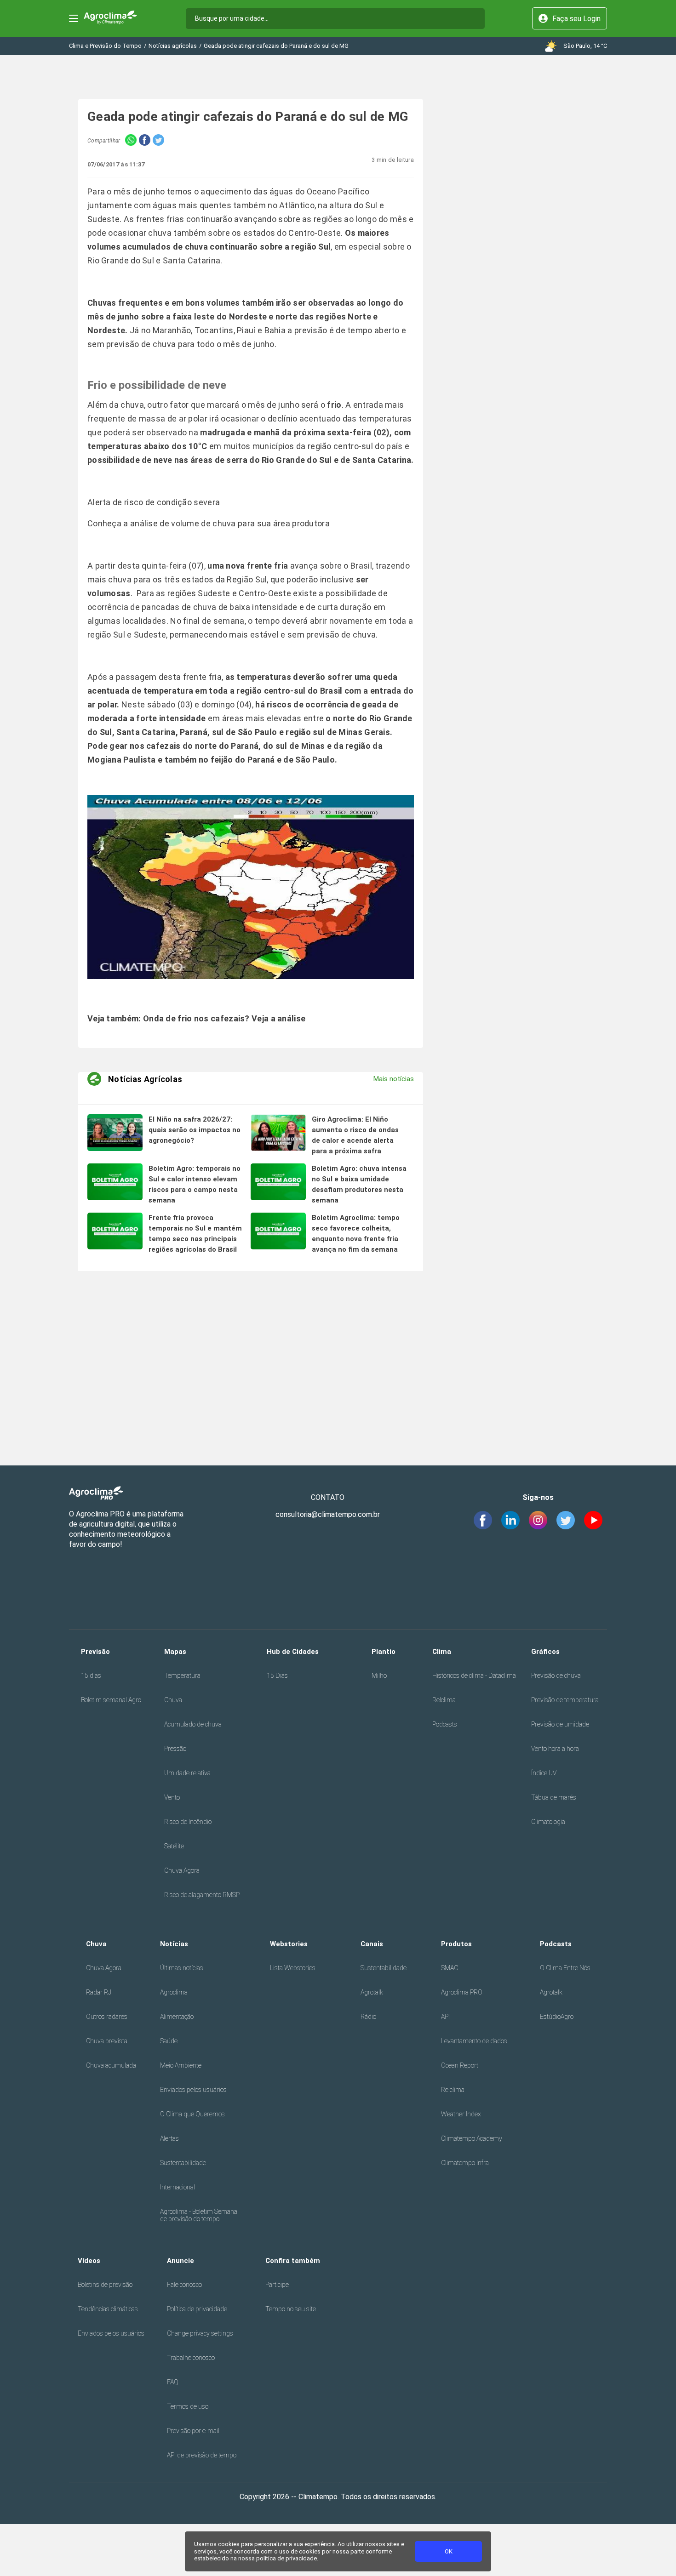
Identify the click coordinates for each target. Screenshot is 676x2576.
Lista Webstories (293, 1968)
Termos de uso (188, 2406)
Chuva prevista (107, 2041)
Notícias (174, 1944)
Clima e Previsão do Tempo (105, 46)
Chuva (173, 1700)
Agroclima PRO (462, 1992)
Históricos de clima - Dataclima (474, 1676)
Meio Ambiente (181, 2065)
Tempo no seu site (291, 2309)
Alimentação (177, 2017)
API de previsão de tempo (202, 2455)
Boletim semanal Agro (111, 1700)
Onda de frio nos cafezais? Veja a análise (224, 1018)
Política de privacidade (197, 2309)
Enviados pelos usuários (193, 2090)
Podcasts (445, 1724)
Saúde (169, 2041)
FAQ (173, 2382)
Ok (449, 2551)
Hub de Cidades (293, 1652)
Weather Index (461, 2114)
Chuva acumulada (111, 2065)
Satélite (174, 1846)
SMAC (450, 1968)
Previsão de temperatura (565, 1700)
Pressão (175, 1749)
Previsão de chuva (556, 1676)
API (445, 2017)
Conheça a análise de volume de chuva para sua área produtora (209, 523)
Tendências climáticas (108, 2309)
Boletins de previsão (105, 2285)
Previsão (95, 1652)
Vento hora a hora (555, 1749)
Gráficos (545, 1652)
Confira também (293, 2261)
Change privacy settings (200, 2333)
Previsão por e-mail (193, 2431)
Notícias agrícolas (173, 46)
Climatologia (548, 1822)
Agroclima (174, 1992)
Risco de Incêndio (188, 1822)
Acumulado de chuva (193, 1724)
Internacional (178, 2187)
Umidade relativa (187, 1773)
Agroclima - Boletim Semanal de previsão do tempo (199, 2215)
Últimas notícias (182, 1968)
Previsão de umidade (560, 1724)
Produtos (456, 1944)
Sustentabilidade (183, 2163)
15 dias (91, 1676)
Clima (442, 1652)
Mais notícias (394, 1079)
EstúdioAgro (557, 2017)
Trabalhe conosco (191, 2358)
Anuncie (180, 2261)
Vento (172, 1797)
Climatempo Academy (472, 2138)
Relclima (444, 1700)
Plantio (384, 1652)
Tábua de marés (554, 1797)
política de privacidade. (287, 2558)
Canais (372, 1944)
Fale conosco (184, 2285)
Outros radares (107, 2017)
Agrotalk (372, 1992)
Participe (277, 2285)
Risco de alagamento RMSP (202, 1895)
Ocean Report (460, 2065)
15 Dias (277, 1676)
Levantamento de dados (474, 2041)
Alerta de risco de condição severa (154, 502)
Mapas (175, 1652)
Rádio (368, 2017)
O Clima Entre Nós (565, 1968)
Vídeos (89, 2261)
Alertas (169, 2138)
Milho (379, 1676)
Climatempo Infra (465, 2163)
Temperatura (182, 1676)
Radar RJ (99, 1992)
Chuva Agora (182, 1870)
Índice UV (544, 1773)
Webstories (289, 1944)
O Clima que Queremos (192, 2114)
